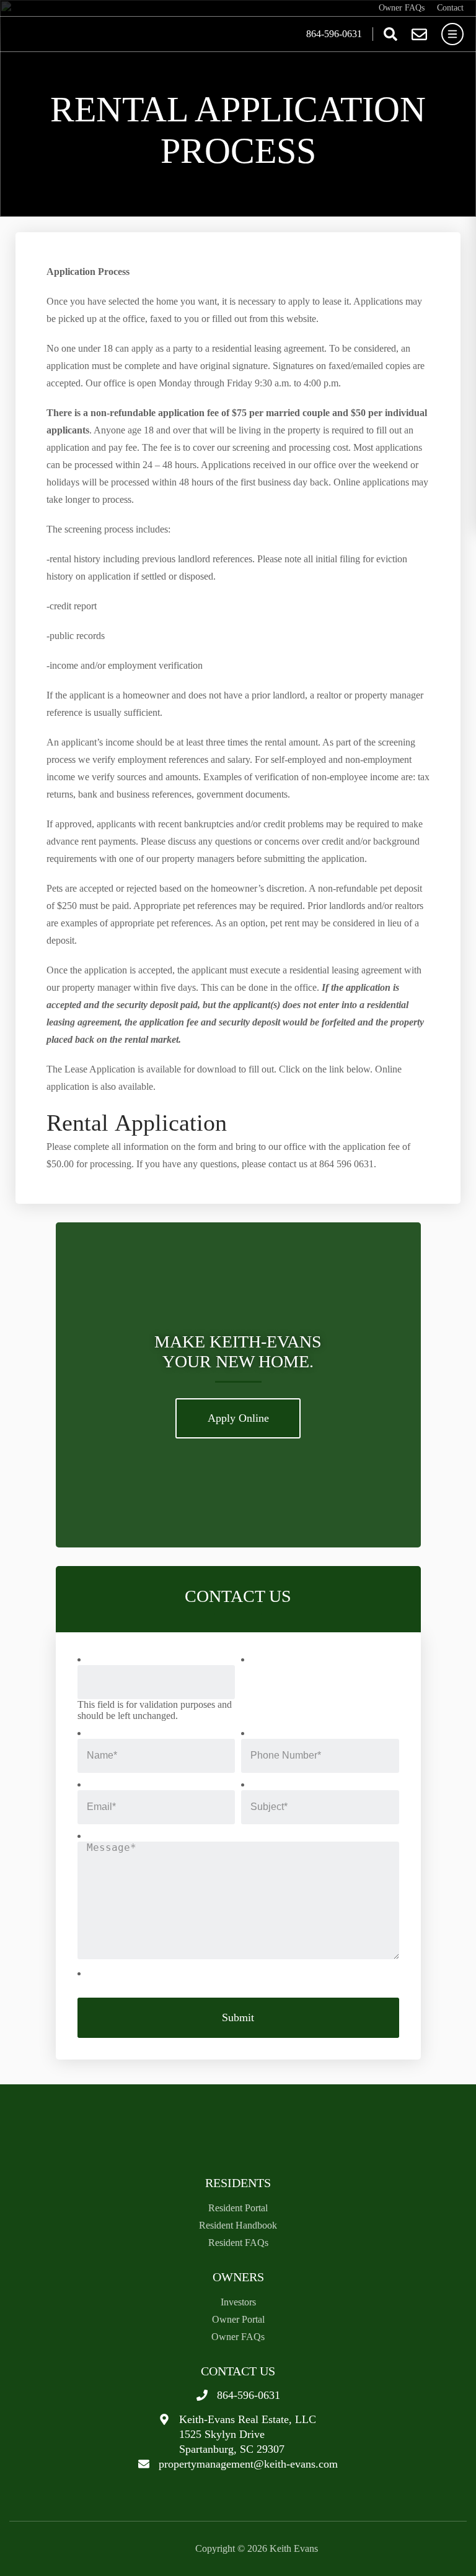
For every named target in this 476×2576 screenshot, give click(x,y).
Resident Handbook (238, 2225)
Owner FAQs (402, 8)
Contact (450, 8)
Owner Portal (238, 2319)
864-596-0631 (334, 34)
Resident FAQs (238, 2243)
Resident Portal (238, 2208)
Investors (238, 2302)
